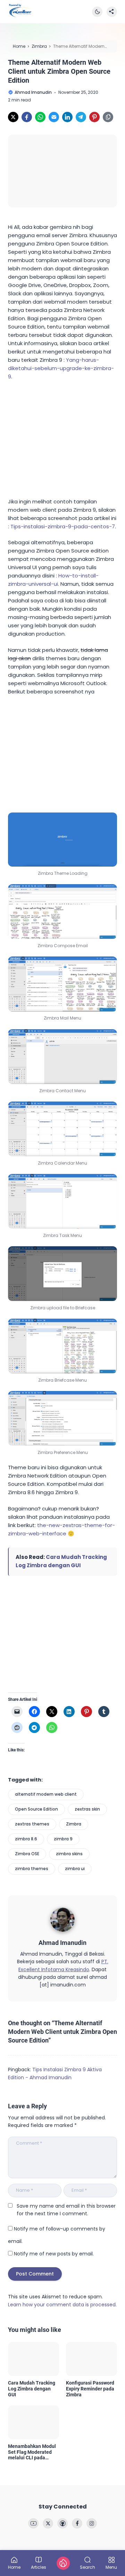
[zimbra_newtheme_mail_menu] (62, 984)
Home (14, 2567)
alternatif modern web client (46, 1794)
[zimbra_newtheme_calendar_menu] (62, 1129)
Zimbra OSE (27, 1854)
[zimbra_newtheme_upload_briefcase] (62, 1273)
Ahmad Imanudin (62, 1943)
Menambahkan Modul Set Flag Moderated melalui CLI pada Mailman (32, 2452)
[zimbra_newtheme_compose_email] (62, 912)
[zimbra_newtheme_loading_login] (62, 840)
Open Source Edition (36, 1809)
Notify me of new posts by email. (54, 2254)
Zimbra (74, 1824)
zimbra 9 (63, 1839)
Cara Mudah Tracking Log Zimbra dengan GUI (32, 2389)
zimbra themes (32, 1869)
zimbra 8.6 (26, 1839)
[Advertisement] (60, 438)
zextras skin (87, 1809)
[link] (13, 117)
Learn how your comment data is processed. (62, 2305)
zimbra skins (69, 1854)
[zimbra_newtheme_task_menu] (62, 1201)
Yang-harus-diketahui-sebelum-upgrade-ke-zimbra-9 (61, 368)
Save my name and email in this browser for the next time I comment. (66, 2210)
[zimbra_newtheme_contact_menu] (62, 1057)
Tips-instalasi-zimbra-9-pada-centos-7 (63, 526)
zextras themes (32, 1824)
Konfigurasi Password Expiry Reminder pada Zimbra (90, 2389)
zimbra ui (75, 1869)
